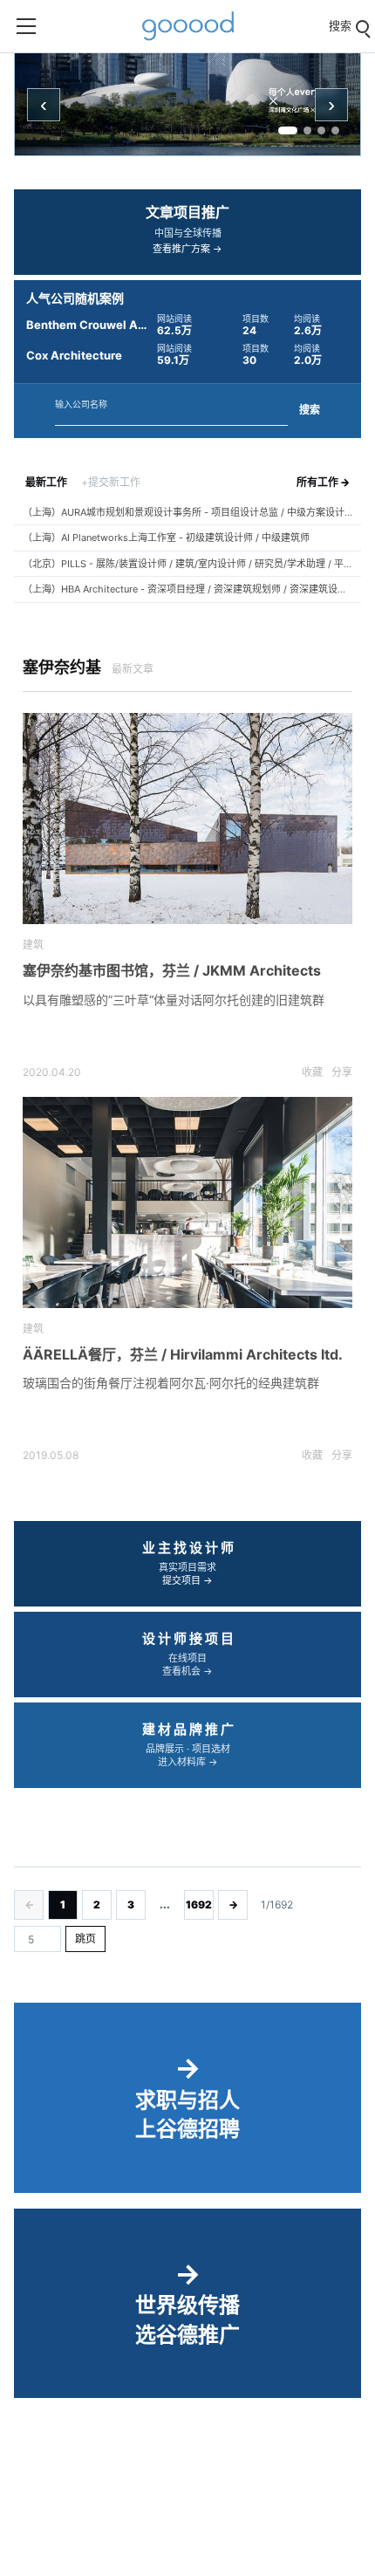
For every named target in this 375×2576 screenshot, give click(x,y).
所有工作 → (323, 482)
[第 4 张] (335, 130)
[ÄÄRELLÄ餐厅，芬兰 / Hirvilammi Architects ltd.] (187, 1203)
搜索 (310, 410)
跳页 (85, 1939)
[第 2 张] (307, 130)
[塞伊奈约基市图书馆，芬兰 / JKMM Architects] (187, 819)
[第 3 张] (321, 130)
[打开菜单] (26, 26)
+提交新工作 (111, 482)
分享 (342, 1072)
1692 (199, 1905)
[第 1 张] (288, 130)
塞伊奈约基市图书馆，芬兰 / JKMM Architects (172, 970)
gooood (187, 26)
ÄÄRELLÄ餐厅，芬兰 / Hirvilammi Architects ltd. (183, 1354)
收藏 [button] (312, 1072)
